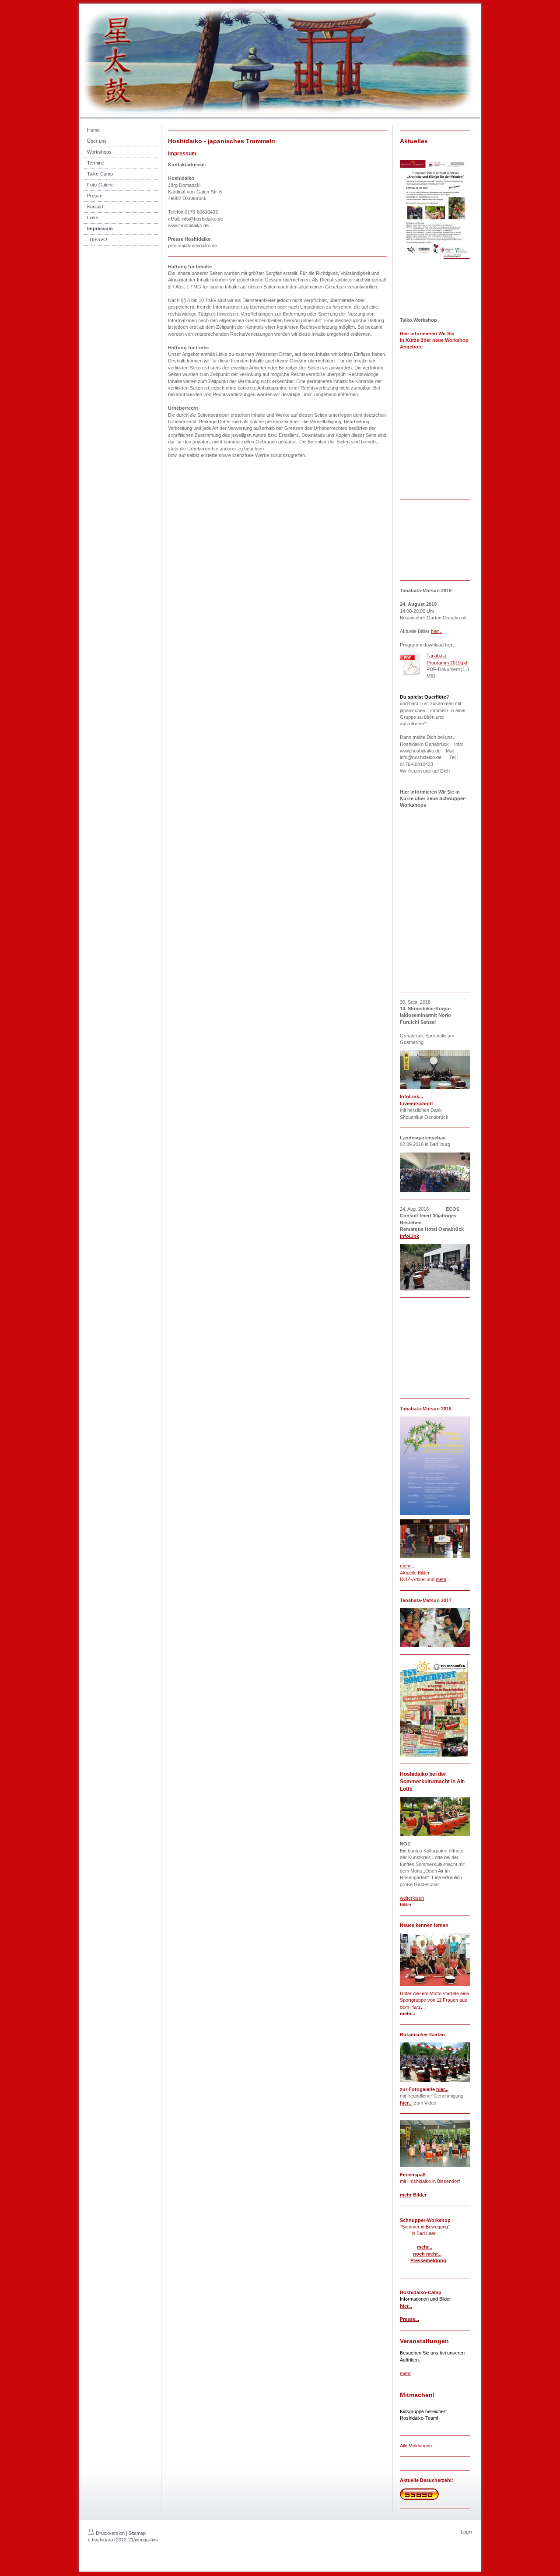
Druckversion (110, 2533)
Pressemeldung (428, 2260)
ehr (407, 1566)
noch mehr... (427, 2254)
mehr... (408, 2014)
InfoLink (409, 1236)
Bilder (406, 1905)
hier (404, 2103)
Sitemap (137, 2533)
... (411, 2103)
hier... (437, 631)
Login (466, 2532)
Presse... (409, 2319)
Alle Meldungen (416, 2446)
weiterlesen (412, 1898)
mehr (441, 1579)
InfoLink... (411, 1096)
